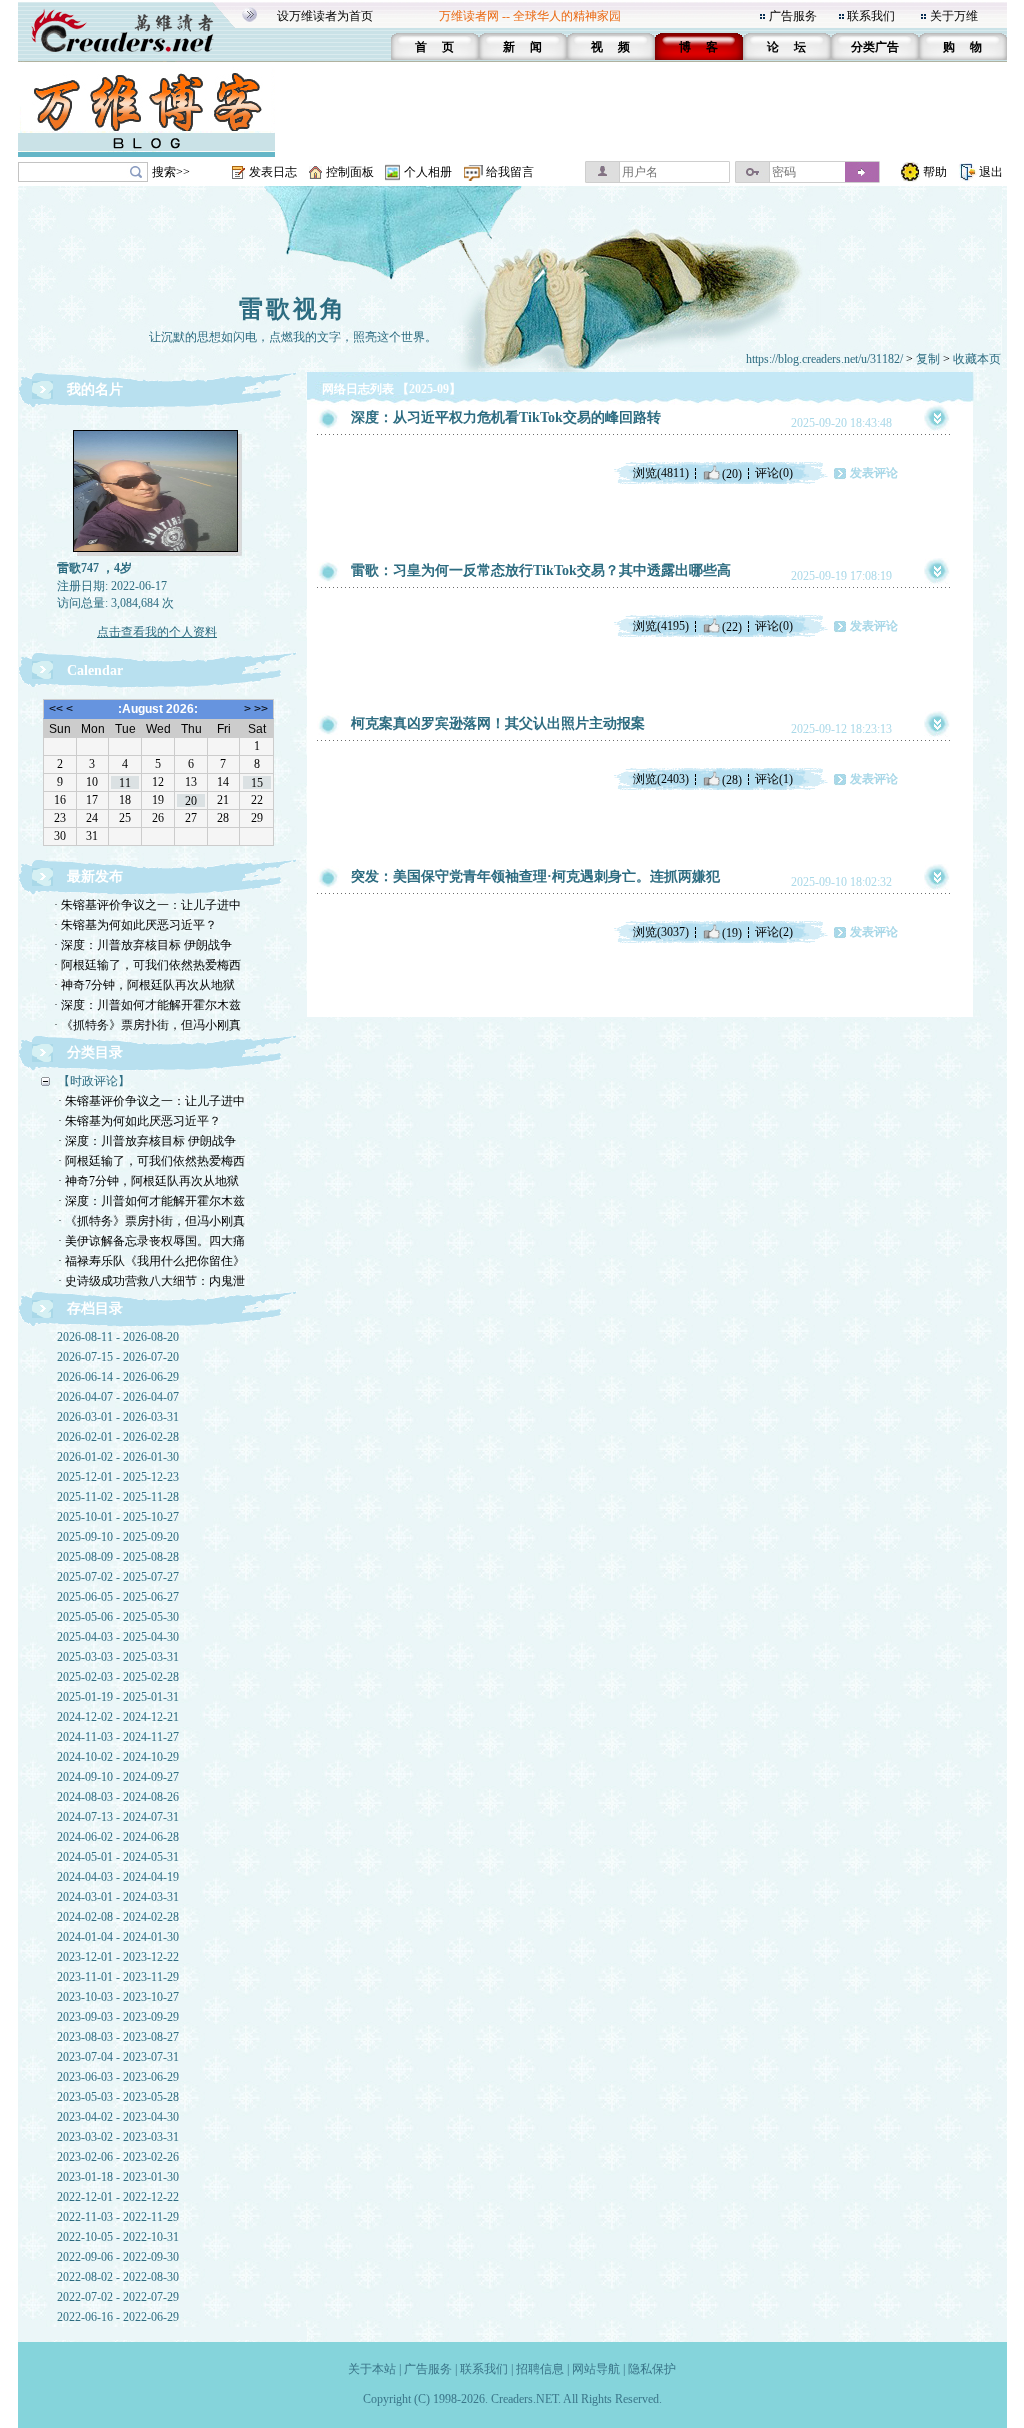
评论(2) (774, 932)
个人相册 (428, 172)
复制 (928, 359)
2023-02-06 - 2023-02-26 (118, 2157)
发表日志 (273, 172)
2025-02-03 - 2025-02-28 (118, 1677)
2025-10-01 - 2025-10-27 (118, 1517)
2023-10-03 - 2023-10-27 (118, 1997)
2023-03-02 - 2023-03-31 (118, 2137)
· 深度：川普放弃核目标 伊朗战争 (143, 945)
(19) (732, 932)
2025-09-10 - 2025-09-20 (118, 1537)
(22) (732, 626)
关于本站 (372, 2369)
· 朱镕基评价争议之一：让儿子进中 (147, 905)
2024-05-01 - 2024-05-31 (118, 1857)
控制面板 (350, 172)
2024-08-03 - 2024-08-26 (118, 1797)
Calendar (95, 670)
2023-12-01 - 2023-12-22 (118, 1957)
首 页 (434, 47)
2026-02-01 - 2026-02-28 (118, 1437)
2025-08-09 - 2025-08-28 (118, 1557)
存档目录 (95, 1308)
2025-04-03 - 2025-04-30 (118, 1637)
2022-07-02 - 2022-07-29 (118, 2297)
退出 (991, 172)
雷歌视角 (293, 309)
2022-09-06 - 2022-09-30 (118, 2257)
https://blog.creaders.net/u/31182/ (824, 359)
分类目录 (95, 1052)
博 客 (698, 47)
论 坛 (786, 47)
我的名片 (95, 389)
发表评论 (874, 473)
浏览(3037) (661, 932)
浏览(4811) (661, 473)
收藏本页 (977, 359)
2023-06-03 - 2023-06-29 (118, 2077)
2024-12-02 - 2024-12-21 (118, 1717)
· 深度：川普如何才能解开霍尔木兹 (147, 1005)
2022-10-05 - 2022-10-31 (118, 2237)
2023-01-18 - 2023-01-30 (118, 2177)
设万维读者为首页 (325, 16)
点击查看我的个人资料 (157, 632)
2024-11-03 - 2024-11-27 (118, 1737)
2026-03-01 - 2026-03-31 (118, 1417)
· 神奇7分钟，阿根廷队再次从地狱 (144, 985)
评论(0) (774, 473)
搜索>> (171, 172)
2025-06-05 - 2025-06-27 (118, 1597)
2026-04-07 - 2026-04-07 (118, 1397)
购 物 (962, 47)
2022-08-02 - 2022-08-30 (118, 2277)
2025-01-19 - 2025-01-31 (118, 1697)
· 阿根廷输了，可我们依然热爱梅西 (147, 965)
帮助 (935, 172)
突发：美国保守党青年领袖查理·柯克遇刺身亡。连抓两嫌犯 (535, 876)
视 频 (610, 47)
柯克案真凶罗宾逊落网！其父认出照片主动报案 (498, 723)
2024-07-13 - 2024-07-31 (118, 1817)
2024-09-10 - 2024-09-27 (118, 1777)
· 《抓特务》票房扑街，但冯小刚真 (147, 1025)
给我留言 (510, 172)
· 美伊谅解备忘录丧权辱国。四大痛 (151, 1241)
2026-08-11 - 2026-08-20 (118, 1337)
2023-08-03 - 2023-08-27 (118, 2037)
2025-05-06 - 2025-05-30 (118, 1617)
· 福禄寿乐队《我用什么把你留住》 (151, 1261)
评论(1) (774, 779)
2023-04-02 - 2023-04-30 (118, 2117)
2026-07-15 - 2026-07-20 (118, 1357)
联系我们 (871, 16)
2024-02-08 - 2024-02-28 (118, 1917)
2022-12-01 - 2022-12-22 (118, 2197)
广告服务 (793, 16)
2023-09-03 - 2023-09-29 (118, 2017)
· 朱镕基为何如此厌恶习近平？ (135, 925)
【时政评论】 (94, 1081)
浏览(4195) (661, 626)
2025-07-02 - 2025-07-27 (118, 1577)
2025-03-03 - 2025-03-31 (118, 1657)
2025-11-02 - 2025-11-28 (118, 1497)
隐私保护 (652, 2369)
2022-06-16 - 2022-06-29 (118, 2317)
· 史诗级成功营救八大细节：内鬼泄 (151, 1281)
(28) (732, 779)
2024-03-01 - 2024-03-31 (118, 1897)
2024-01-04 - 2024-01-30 (118, 1937)
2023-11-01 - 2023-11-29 (118, 1977)
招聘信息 (540, 2369)
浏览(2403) (661, 779)
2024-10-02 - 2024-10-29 (118, 1757)
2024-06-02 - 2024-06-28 (118, 1837)
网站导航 (596, 2369)
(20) (732, 473)
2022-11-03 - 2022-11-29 (118, 2217)
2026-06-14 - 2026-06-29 (118, 1377)
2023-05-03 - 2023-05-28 (118, 2097)
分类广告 (875, 47)
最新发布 (95, 876)
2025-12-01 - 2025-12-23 (118, 1477)
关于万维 (954, 16)
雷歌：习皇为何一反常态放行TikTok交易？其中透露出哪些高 (541, 570)
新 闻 (522, 47)
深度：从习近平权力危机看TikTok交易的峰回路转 (506, 417)
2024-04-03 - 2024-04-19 (118, 1877)
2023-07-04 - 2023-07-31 (118, 2057)
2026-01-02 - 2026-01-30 (118, 1457)
